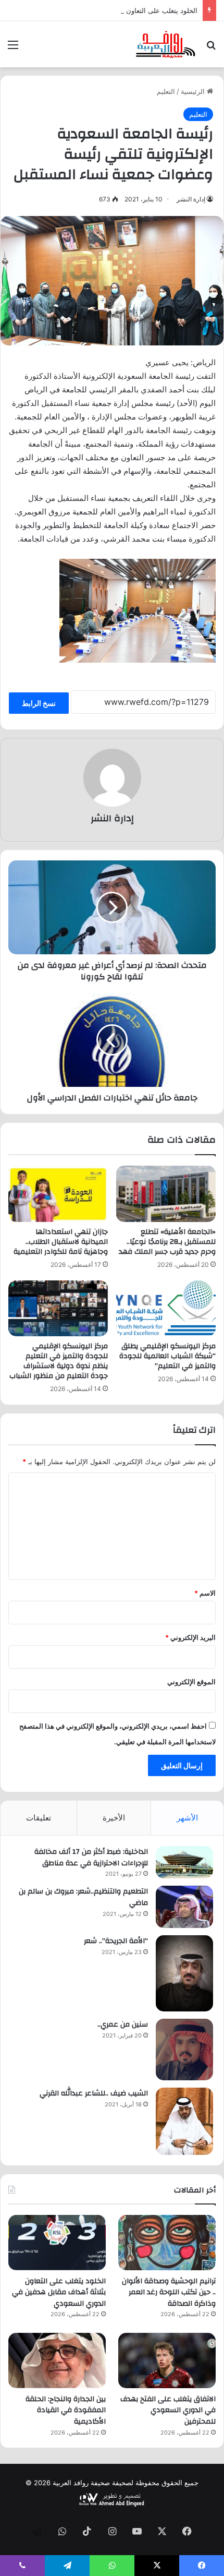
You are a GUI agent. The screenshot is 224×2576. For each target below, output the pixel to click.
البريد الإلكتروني (190, 1637)
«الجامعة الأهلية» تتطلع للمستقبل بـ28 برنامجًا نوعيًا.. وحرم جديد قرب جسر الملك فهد (167, 1242)
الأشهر (187, 1818)
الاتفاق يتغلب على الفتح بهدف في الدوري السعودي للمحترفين (168, 2410)
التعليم (166, 91)
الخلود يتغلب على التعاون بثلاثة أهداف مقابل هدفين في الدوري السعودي (59, 2292)
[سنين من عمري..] (184, 2050)
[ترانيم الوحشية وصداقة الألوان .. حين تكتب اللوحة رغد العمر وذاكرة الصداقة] (167, 2243)
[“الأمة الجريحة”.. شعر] (184, 1973)
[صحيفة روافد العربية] (166, 44)
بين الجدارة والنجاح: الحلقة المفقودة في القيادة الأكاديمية (66, 2410)
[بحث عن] (211, 48)
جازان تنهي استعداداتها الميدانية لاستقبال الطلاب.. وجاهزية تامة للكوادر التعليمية (61, 1242)
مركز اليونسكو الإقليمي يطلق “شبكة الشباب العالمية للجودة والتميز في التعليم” (167, 1356)
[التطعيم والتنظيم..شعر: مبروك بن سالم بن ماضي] (184, 1907)
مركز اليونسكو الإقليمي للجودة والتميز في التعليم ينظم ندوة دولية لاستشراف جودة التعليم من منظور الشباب (59, 1361)
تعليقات (39, 1818)
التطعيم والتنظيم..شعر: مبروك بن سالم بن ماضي (83, 1897)
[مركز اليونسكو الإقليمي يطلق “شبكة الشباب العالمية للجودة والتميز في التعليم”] (166, 1309)
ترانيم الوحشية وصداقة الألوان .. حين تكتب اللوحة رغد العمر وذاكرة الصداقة (169, 2292)
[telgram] (37, 2532)
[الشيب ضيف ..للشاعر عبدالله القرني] (184, 2121)
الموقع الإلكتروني (191, 1682)
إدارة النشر (191, 199)
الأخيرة (114, 1818)
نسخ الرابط (39, 703)
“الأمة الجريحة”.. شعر (116, 1941)
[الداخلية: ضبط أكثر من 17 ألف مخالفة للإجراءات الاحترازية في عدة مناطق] (184, 1862)
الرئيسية (194, 91)
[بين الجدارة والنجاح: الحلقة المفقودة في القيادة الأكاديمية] (57, 2361)
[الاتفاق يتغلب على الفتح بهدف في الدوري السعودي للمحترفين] (167, 2361)
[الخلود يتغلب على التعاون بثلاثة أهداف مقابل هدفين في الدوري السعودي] (57, 2243)
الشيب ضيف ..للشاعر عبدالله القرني (94, 2093)
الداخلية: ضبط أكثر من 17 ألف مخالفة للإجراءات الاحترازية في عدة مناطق (91, 1858)
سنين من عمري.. (123, 2024)
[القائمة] (13, 48)
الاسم (205, 1593)
